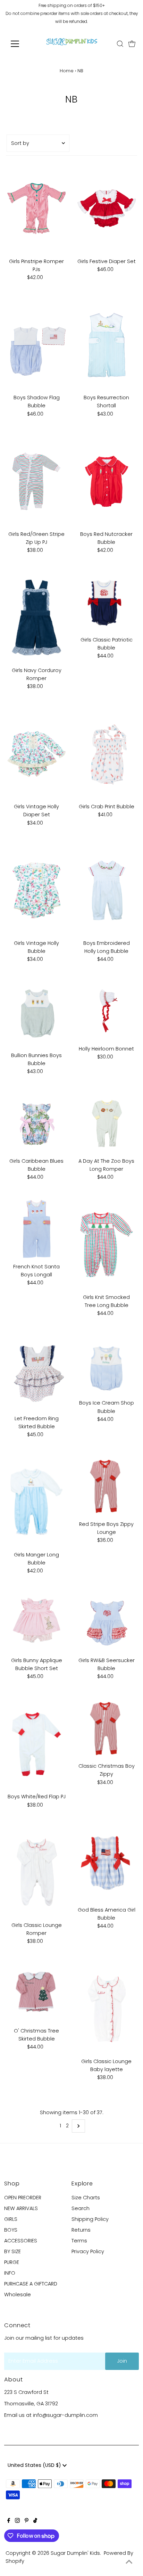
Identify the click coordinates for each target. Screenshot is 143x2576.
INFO (10, 2273)
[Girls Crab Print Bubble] (106, 754)
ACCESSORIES (21, 2241)
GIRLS (11, 2219)
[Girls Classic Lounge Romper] (37, 1872)
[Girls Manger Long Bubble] (37, 1502)
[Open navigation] (21, 44)
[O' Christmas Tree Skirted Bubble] (37, 1993)
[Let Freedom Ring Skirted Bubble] (37, 1373)
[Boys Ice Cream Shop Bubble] (106, 1366)
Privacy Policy (88, 2251)
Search (81, 2208)
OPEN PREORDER (23, 2198)
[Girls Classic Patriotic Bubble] (106, 602)
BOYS (11, 2230)
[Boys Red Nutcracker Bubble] (106, 481)
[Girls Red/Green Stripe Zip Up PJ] (37, 481)
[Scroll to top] (129, 2562)
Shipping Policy (90, 2219)
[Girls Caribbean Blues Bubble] (37, 1124)
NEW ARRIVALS (21, 2208)
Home (67, 71)
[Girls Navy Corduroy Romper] (37, 618)
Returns (81, 2230)
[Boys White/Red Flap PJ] (37, 1744)
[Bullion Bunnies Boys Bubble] (37, 1015)
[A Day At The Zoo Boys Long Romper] (106, 1124)
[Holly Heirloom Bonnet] (106, 1011)
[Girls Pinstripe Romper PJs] (37, 209)
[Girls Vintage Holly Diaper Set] (37, 754)
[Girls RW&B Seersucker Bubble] (106, 1623)
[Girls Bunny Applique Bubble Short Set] (37, 1623)
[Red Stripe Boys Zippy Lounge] (106, 1487)
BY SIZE (12, 2251)
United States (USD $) (35, 2465)
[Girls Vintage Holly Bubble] (37, 890)
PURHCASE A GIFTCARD (31, 2284)
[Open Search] (120, 44)
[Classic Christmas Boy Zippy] (106, 1729)
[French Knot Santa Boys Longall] (37, 1229)
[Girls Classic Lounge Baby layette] (106, 2009)
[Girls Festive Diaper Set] (106, 209)
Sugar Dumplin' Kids (75, 2553)
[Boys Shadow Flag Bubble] (37, 345)
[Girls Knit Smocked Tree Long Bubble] (106, 1245)
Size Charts (86, 2198)
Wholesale (18, 2295)
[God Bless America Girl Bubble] (106, 1865)
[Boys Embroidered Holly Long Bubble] (106, 890)
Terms (79, 2241)
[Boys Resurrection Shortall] (106, 345)
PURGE (12, 2262)
